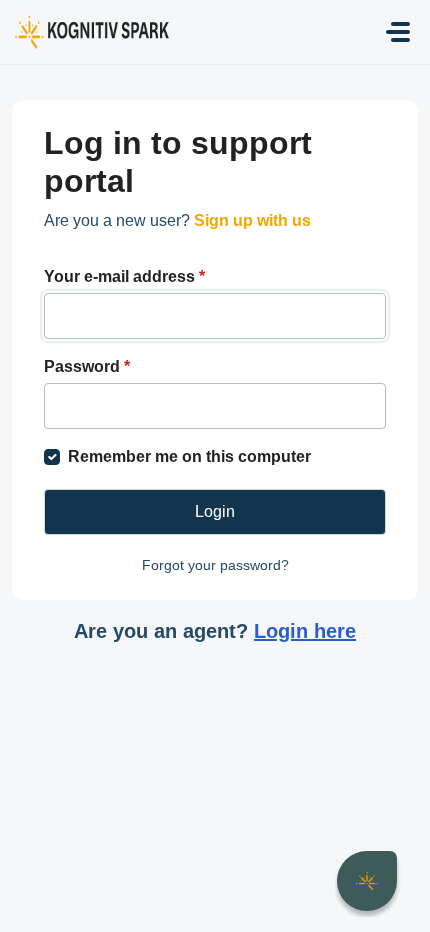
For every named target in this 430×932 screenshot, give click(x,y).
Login (215, 511)
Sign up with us (252, 220)
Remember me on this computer (189, 456)
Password (87, 366)
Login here (305, 631)
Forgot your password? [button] (215, 565)
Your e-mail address (124, 276)
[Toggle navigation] (398, 32)
